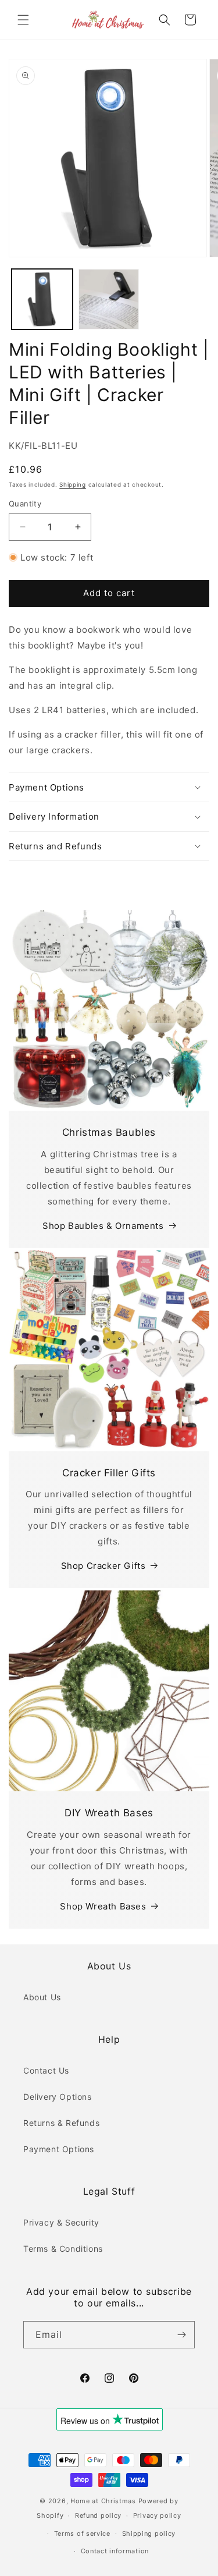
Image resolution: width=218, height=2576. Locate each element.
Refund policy (98, 2515)
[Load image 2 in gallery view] (109, 300)
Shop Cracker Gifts (103, 1566)
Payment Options (59, 2149)
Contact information (115, 2551)
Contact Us (46, 2070)
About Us (42, 1997)
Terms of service (82, 2534)
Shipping (73, 484)
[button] (23, 20)
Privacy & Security (61, 2222)
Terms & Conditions (63, 2249)
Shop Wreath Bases (103, 1906)
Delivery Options (58, 2097)
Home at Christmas (103, 2501)
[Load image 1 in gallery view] (42, 300)
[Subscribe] (181, 2335)
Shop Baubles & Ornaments (103, 1226)
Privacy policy (157, 2515)
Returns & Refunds (61, 2123)
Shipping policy (149, 2534)
